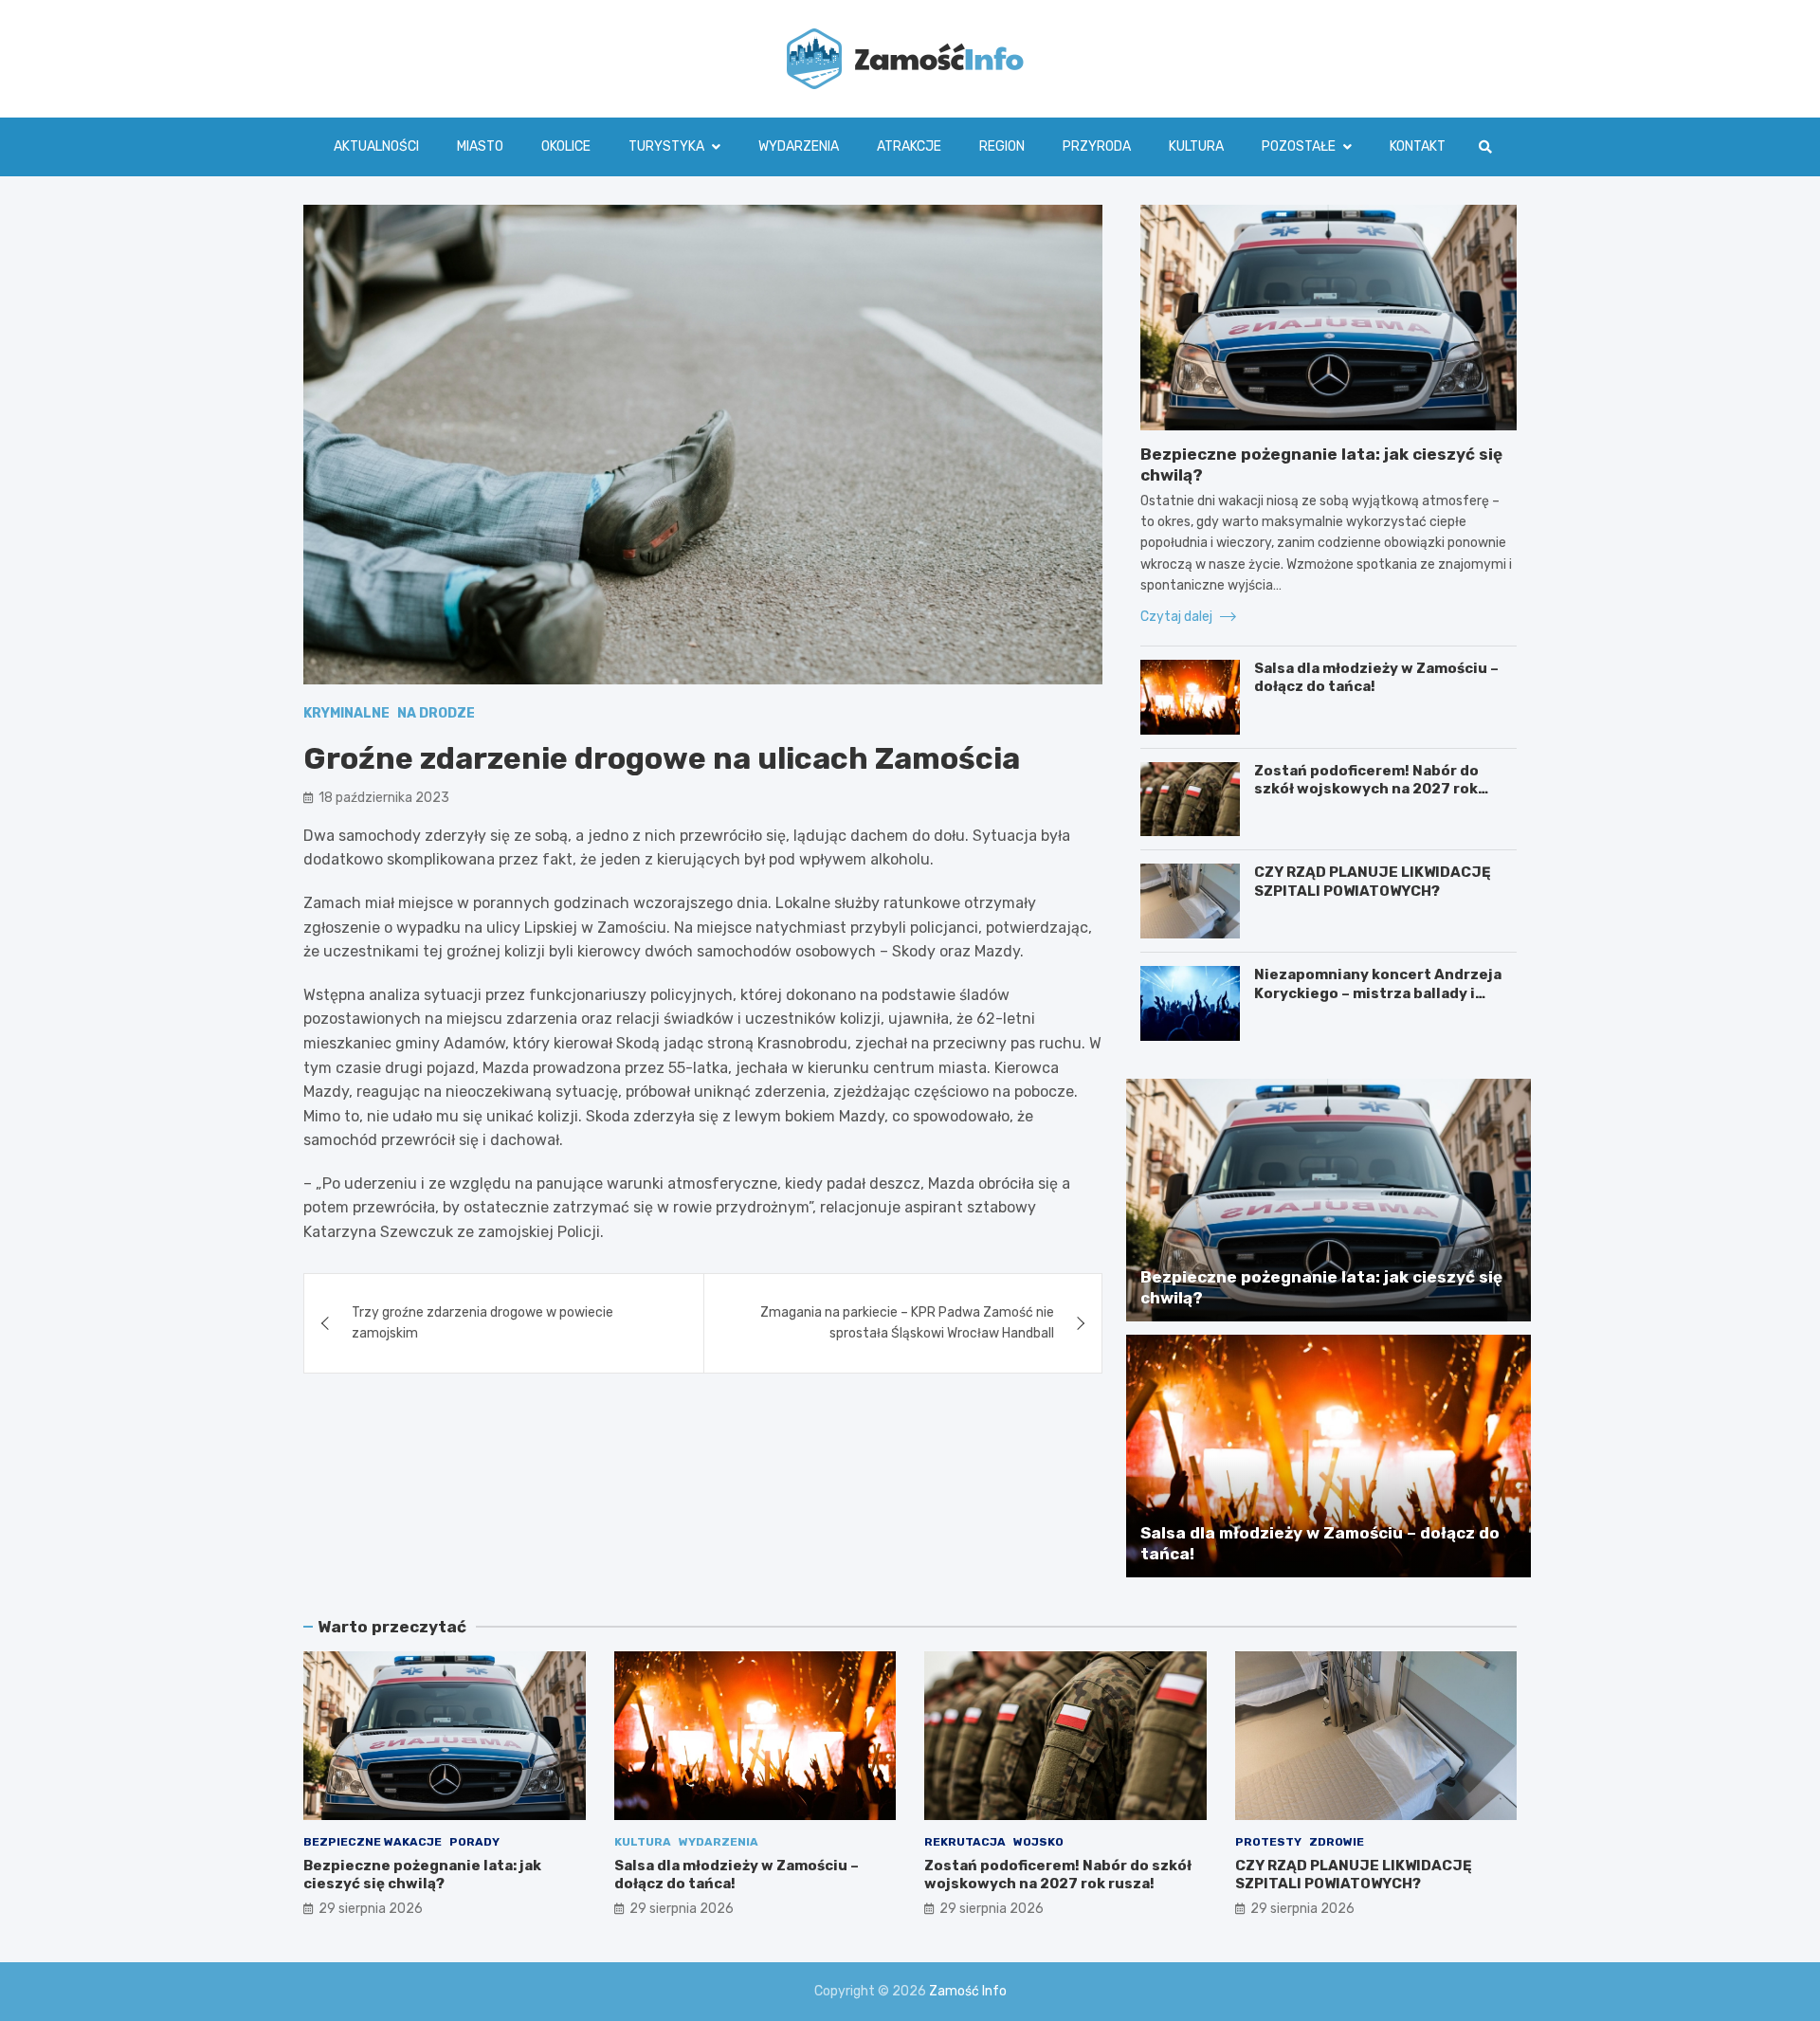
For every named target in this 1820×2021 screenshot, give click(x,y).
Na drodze (436, 713)
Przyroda (1097, 146)
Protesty (1268, 1842)
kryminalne (346, 713)
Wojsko (1038, 1842)
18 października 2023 (384, 798)
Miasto (480, 146)
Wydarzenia (799, 146)
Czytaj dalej (1178, 617)
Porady (474, 1842)
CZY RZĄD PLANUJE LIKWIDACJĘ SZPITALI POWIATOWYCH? (1373, 882)
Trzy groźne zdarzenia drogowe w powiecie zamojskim (482, 1323)
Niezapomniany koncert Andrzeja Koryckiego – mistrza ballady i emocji (1378, 993)
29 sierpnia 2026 (371, 1909)
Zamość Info (968, 1991)
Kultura (1196, 146)
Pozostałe (1299, 146)
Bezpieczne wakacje (373, 1842)
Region (1002, 146)
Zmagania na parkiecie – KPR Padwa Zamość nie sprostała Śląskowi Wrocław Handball (907, 1323)
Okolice (566, 146)
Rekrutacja (965, 1842)
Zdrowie (1337, 1842)
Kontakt (1418, 146)
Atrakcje (909, 146)
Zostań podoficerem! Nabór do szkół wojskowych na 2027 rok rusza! (1366, 789)
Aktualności (376, 146)
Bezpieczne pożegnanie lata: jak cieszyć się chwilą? (422, 1875)
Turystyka (666, 146)
